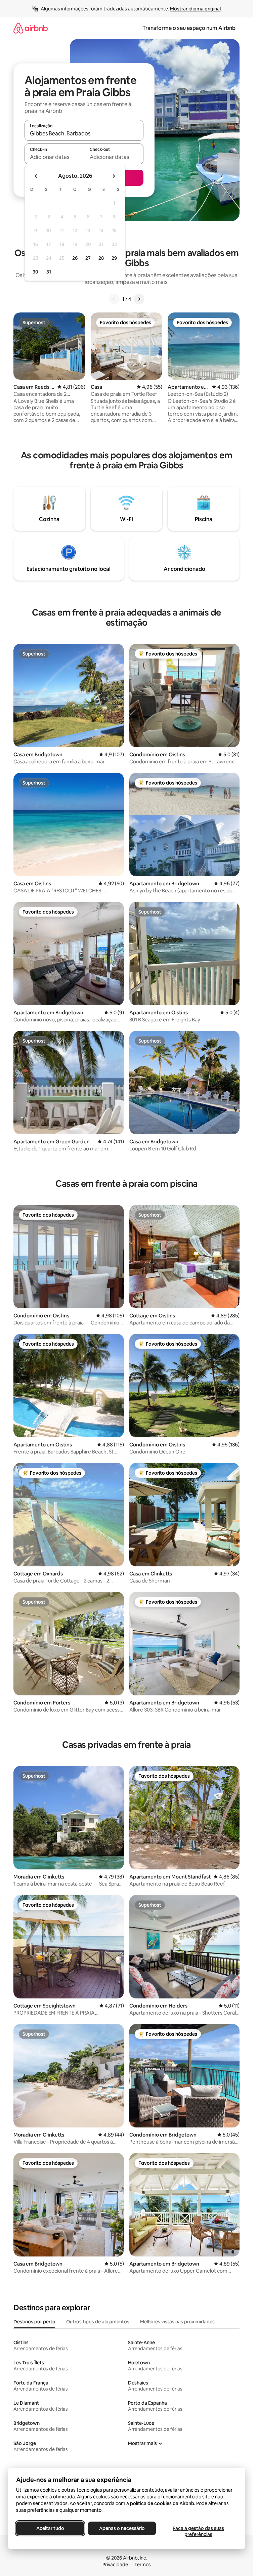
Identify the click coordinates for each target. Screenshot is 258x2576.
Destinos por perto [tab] (34, 2322)
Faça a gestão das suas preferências (198, 2531)
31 (49, 272)
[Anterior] (114, 299)
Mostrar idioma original (195, 9)
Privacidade (115, 2565)
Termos (143, 2565)
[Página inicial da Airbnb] (31, 28)
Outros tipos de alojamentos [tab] (98, 2322)
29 (114, 258)
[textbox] (54, 157)
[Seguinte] (139, 299)
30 (35, 272)
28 (101, 258)
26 (75, 258)
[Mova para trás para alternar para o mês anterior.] (36, 176)
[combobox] (84, 133)
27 (88, 258)
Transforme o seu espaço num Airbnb (189, 28)
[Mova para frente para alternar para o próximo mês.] (114, 176)
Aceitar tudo (50, 2528)
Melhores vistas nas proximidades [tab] (177, 2322)
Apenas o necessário (122, 2528)
